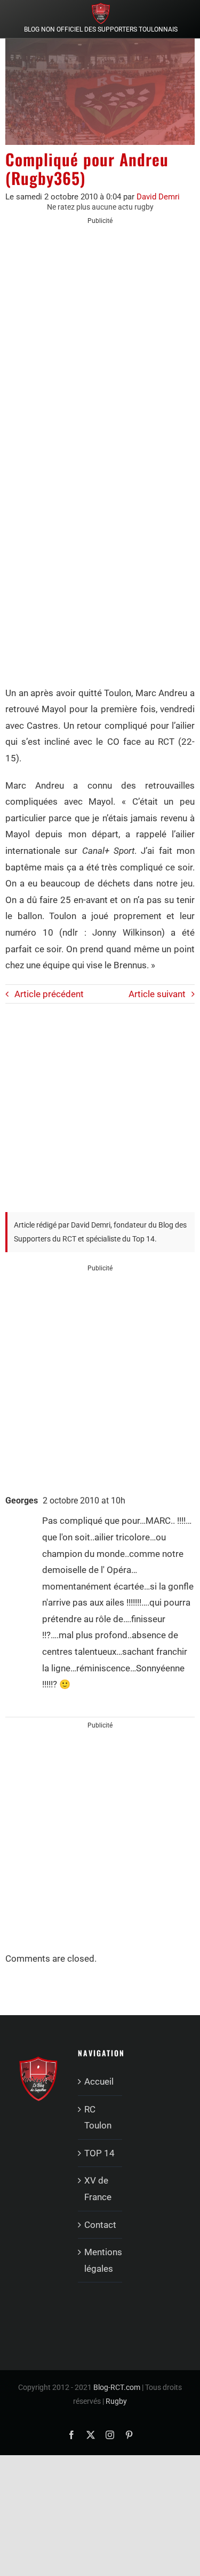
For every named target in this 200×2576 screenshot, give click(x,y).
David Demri (158, 197)
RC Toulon (98, 2118)
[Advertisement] (100, 338)
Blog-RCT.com (117, 2387)
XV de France (98, 2189)
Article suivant (157, 994)
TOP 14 (99, 2153)
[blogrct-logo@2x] (101, 7)
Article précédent (49, 994)
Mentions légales (101, 2260)
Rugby (116, 2401)
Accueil (99, 2081)
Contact (100, 2225)
